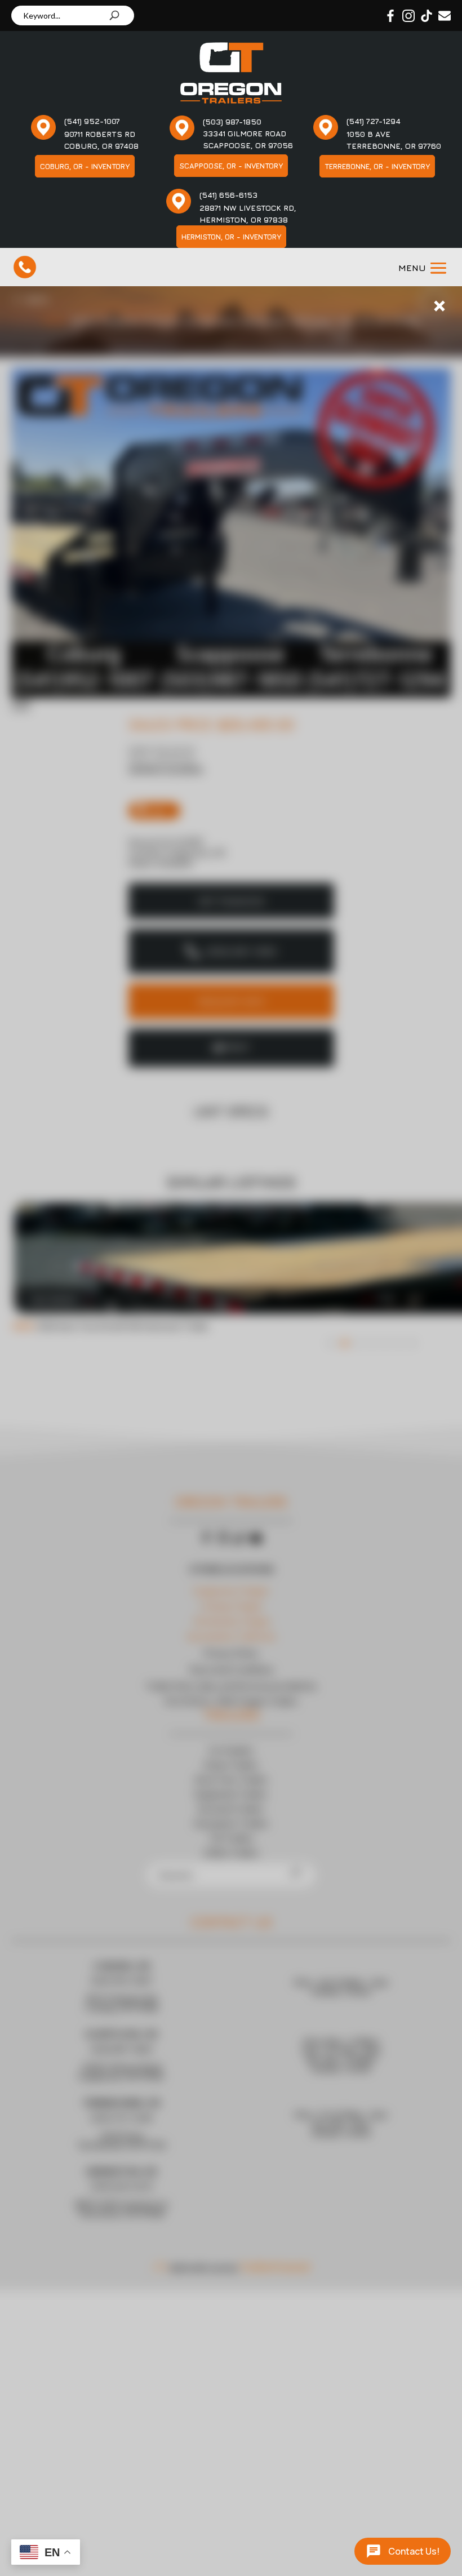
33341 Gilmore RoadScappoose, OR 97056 (248, 139)
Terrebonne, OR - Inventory (377, 166)
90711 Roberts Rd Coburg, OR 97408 (101, 140)
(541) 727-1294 (374, 121)
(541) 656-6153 (228, 195)
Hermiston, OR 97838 (244, 219)
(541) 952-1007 (92, 121)
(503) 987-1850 (232, 121)
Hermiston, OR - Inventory (231, 237)
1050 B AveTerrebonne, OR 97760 (394, 140)
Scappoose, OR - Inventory (231, 166)
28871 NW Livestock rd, (248, 208)
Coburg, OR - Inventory (85, 166)
